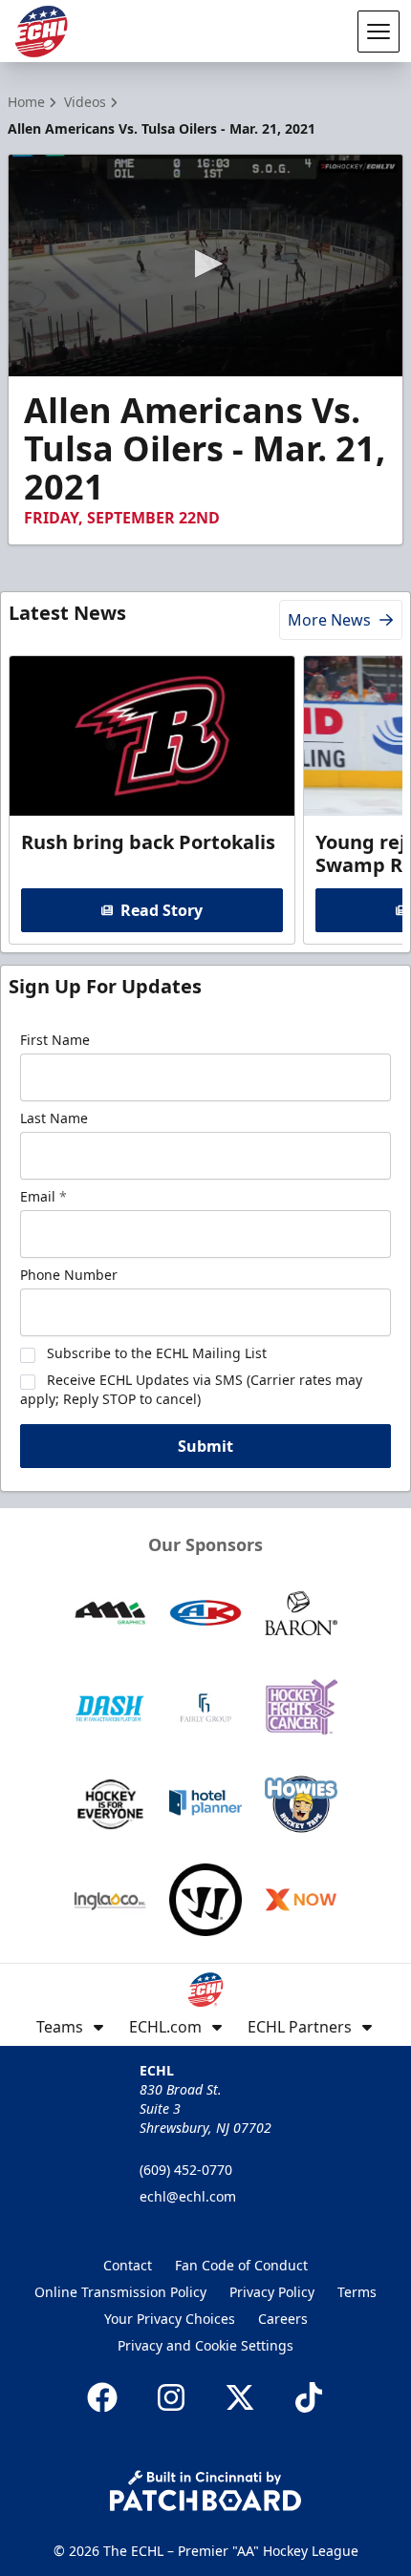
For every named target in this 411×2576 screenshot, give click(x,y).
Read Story (162, 910)
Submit (205, 1446)
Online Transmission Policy (120, 2292)
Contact (128, 2265)
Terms (357, 2292)
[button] (205, 264)
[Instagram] (171, 2397)
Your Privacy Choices (170, 2319)
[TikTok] (309, 2397)
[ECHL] (41, 32)
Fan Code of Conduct (241, 2265)
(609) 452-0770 (186, 2170)
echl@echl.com (188, 2196)
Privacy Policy (272, 2292)
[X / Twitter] (240, 2397)
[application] (205, 266)
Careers (283, 2319)
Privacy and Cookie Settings (205, 2345)
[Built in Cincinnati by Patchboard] (205, 2491)
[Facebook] (102, 2397)
